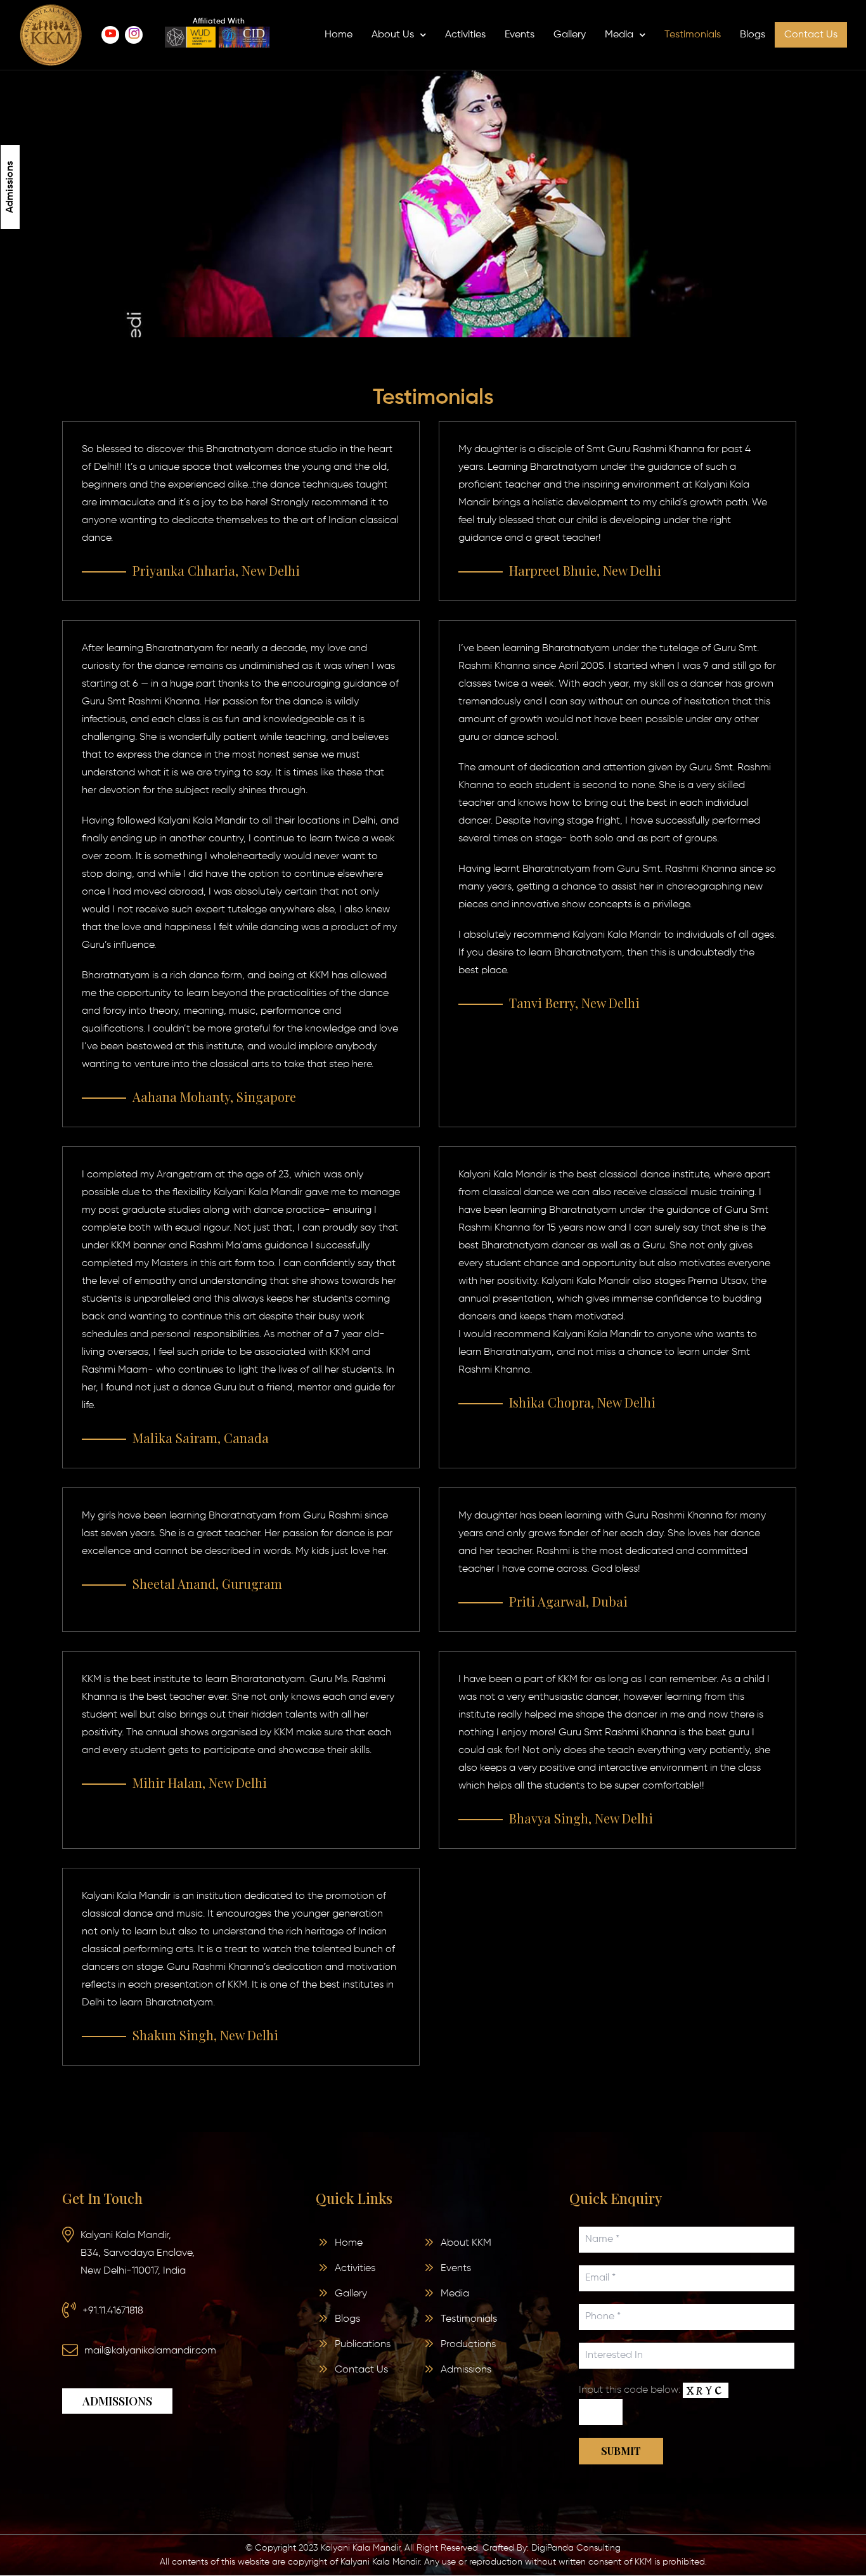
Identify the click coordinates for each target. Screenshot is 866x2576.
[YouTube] (110, 35)
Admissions (10, 187)
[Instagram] (134, 35)
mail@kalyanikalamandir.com (150, 2351)
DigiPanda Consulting (576, 2548)
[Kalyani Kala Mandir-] (51, 35)
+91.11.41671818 (113, 2311)
